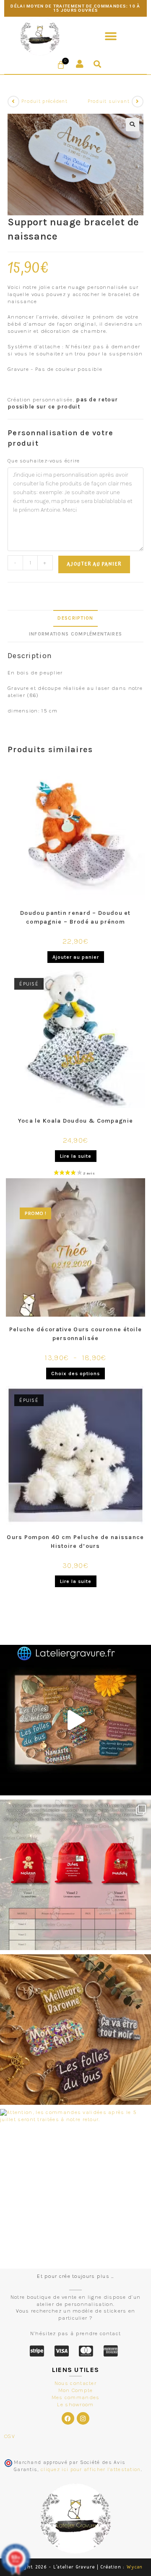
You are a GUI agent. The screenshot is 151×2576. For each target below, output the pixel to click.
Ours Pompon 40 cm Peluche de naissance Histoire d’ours (75, 1542)
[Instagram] (83, 2418)
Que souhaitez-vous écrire (44, 461)
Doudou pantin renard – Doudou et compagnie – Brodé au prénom (75, 917)
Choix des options (75, 1374)
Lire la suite (76, 1156)
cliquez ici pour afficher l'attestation (91, 2469)
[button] (111, 36)
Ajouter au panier (94, 564)
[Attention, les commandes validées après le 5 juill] (75, 2184)
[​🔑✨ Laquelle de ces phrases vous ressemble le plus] (75, 2030)
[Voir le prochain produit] (138, 102)
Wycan (135, 2567)
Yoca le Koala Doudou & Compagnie (76, 1121)
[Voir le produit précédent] (13, 102)
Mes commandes (76, 2397)
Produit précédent (44, 101)
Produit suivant (109, 101)
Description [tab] (75, 618)
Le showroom (75, 2404)
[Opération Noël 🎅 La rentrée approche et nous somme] (75, 1875)
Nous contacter (75, 2383)
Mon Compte (76, 2390)
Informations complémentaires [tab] (75, 634)
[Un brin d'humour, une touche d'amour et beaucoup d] (75, 1720)
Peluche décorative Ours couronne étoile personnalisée (76, 1334)
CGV (10, 2436)
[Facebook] (68, 2418)
